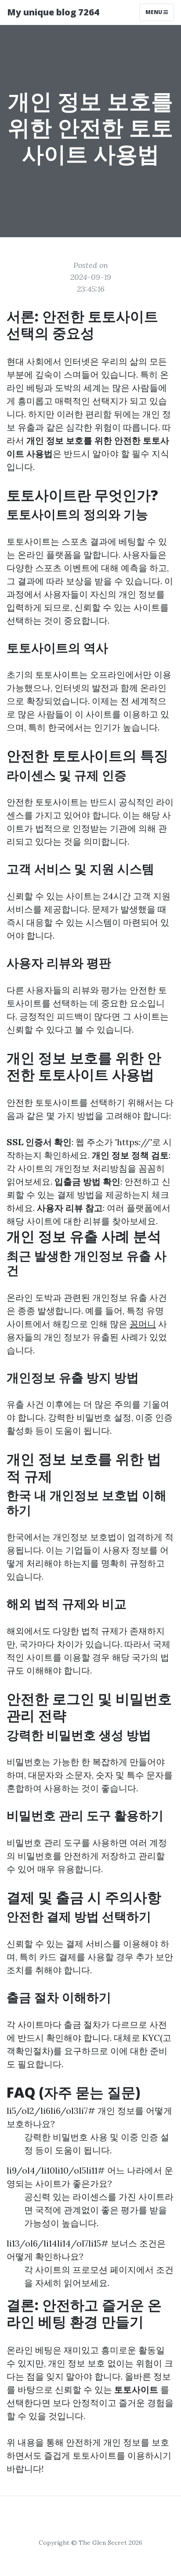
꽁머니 (143, 1324)
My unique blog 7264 (53, 12)
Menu (154, 12)
